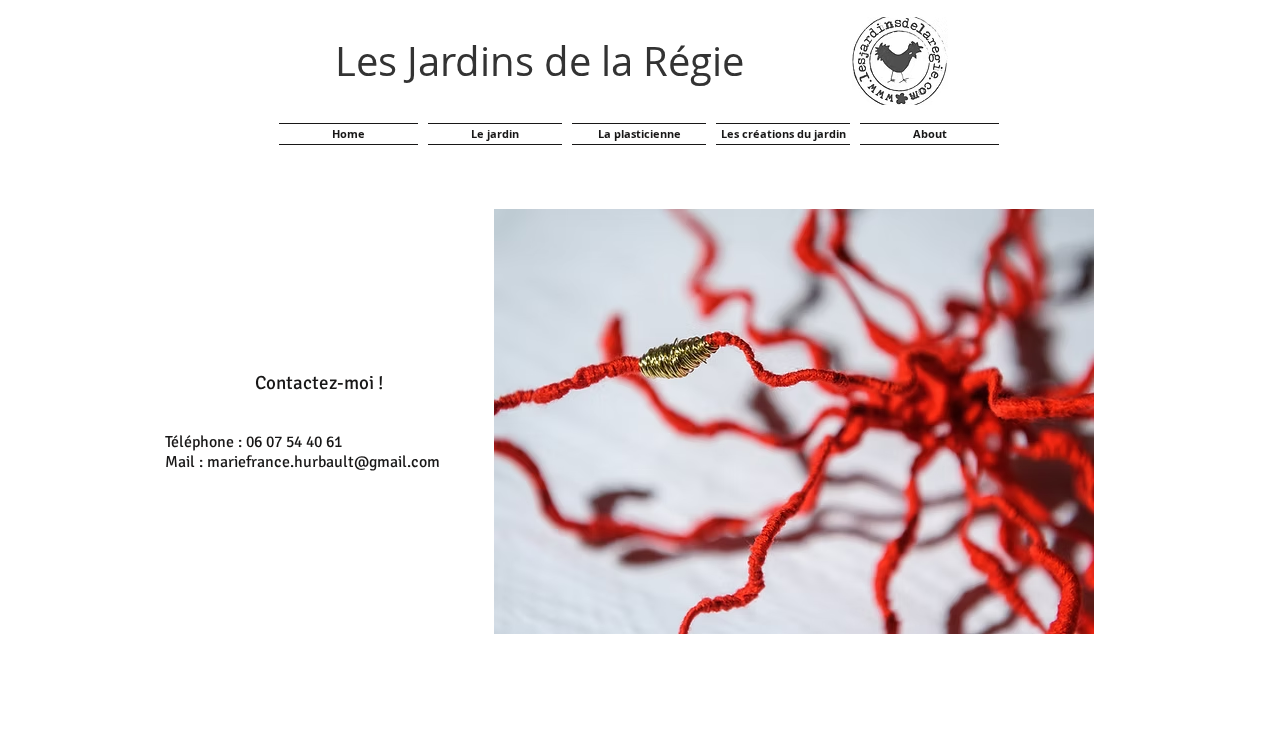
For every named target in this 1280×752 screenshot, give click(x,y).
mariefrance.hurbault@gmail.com (323, 462)
